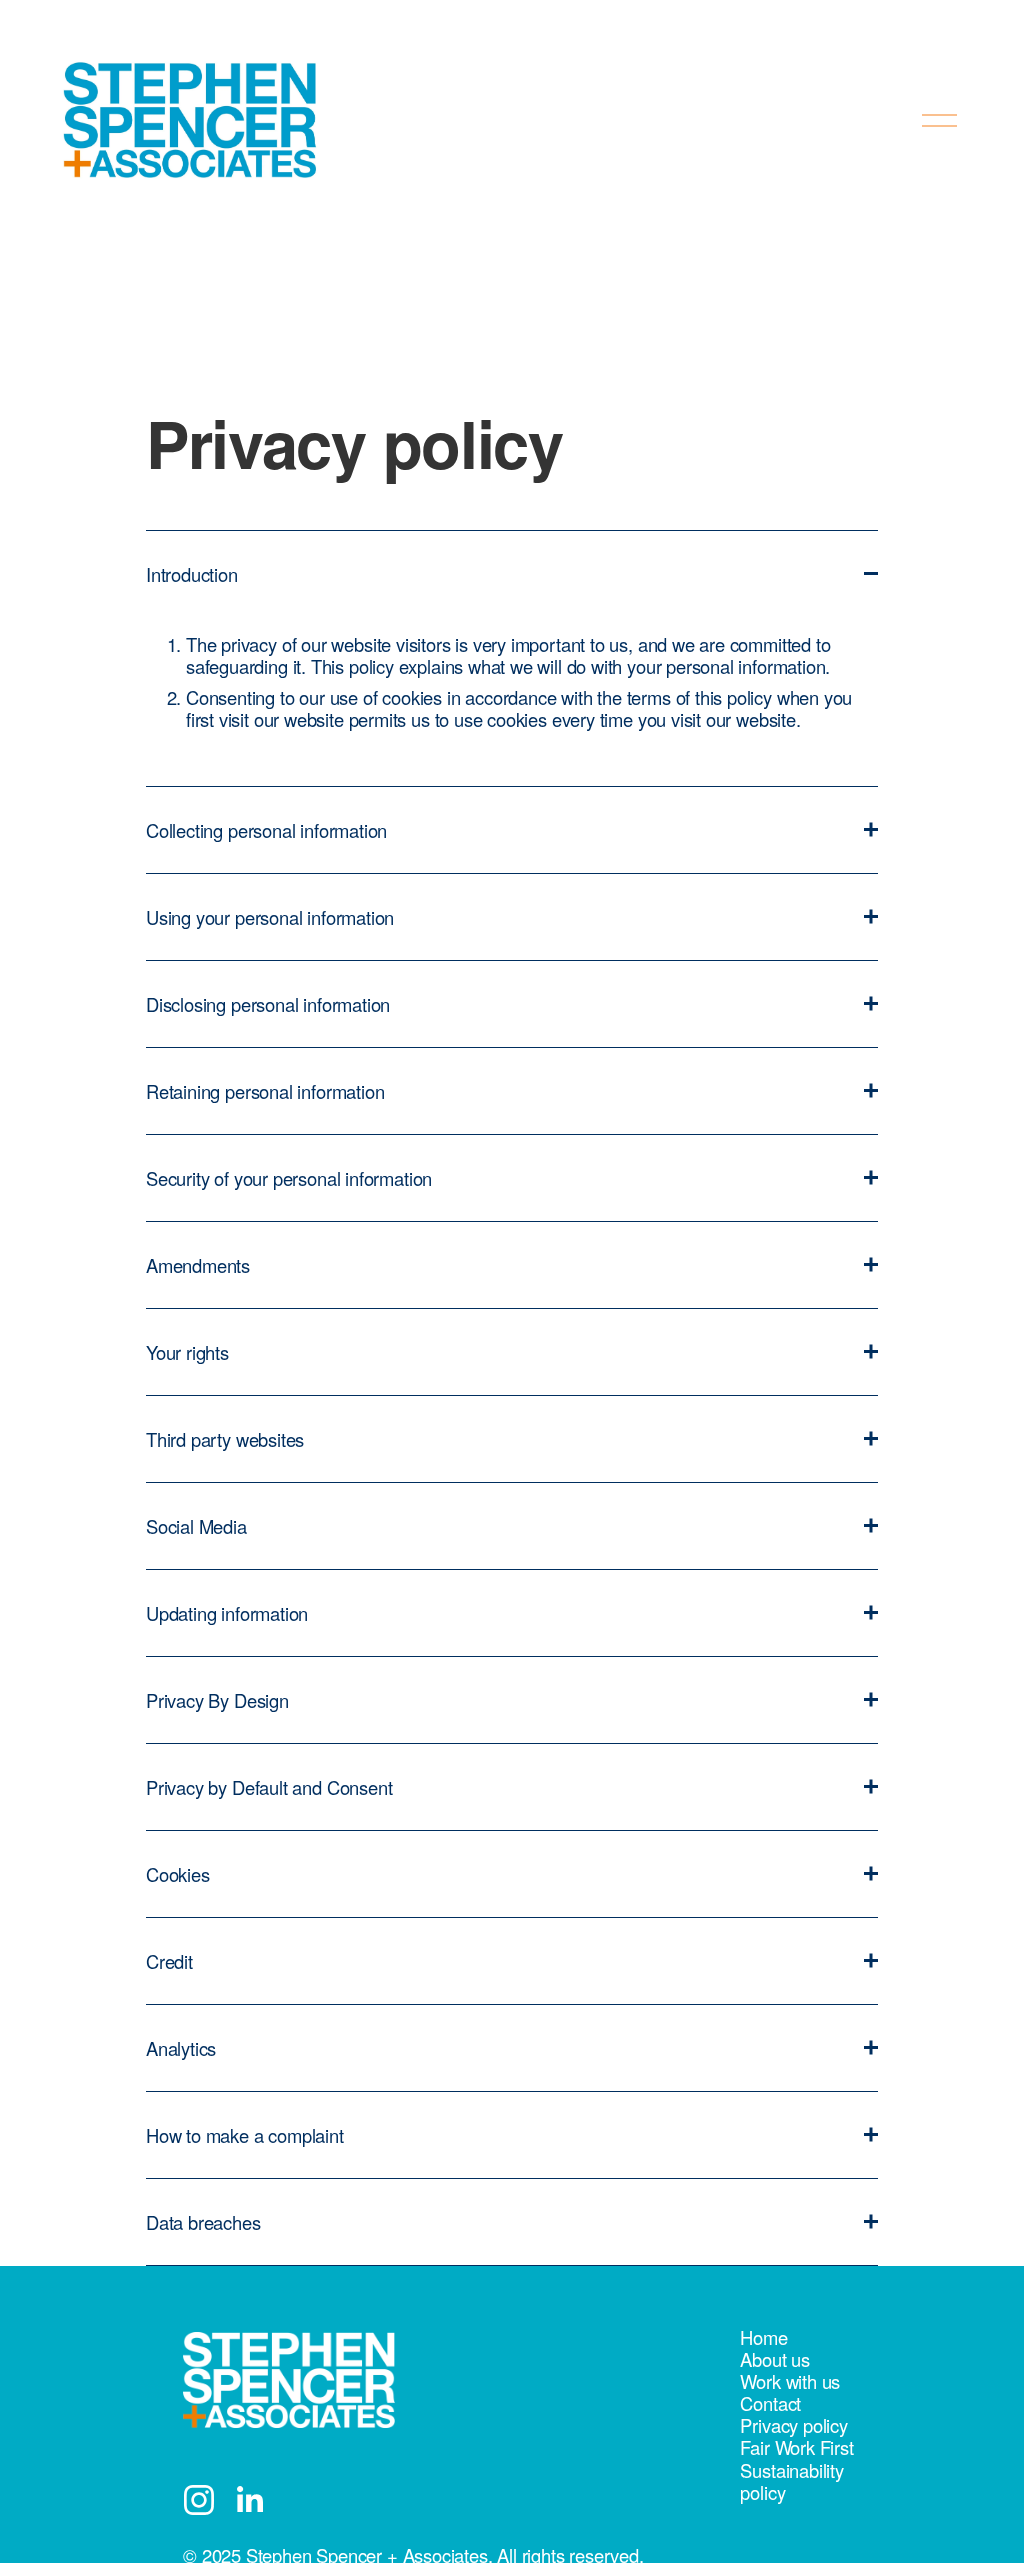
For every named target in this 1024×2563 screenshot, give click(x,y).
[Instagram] (199, 2500)
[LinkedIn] (249, 2500)
